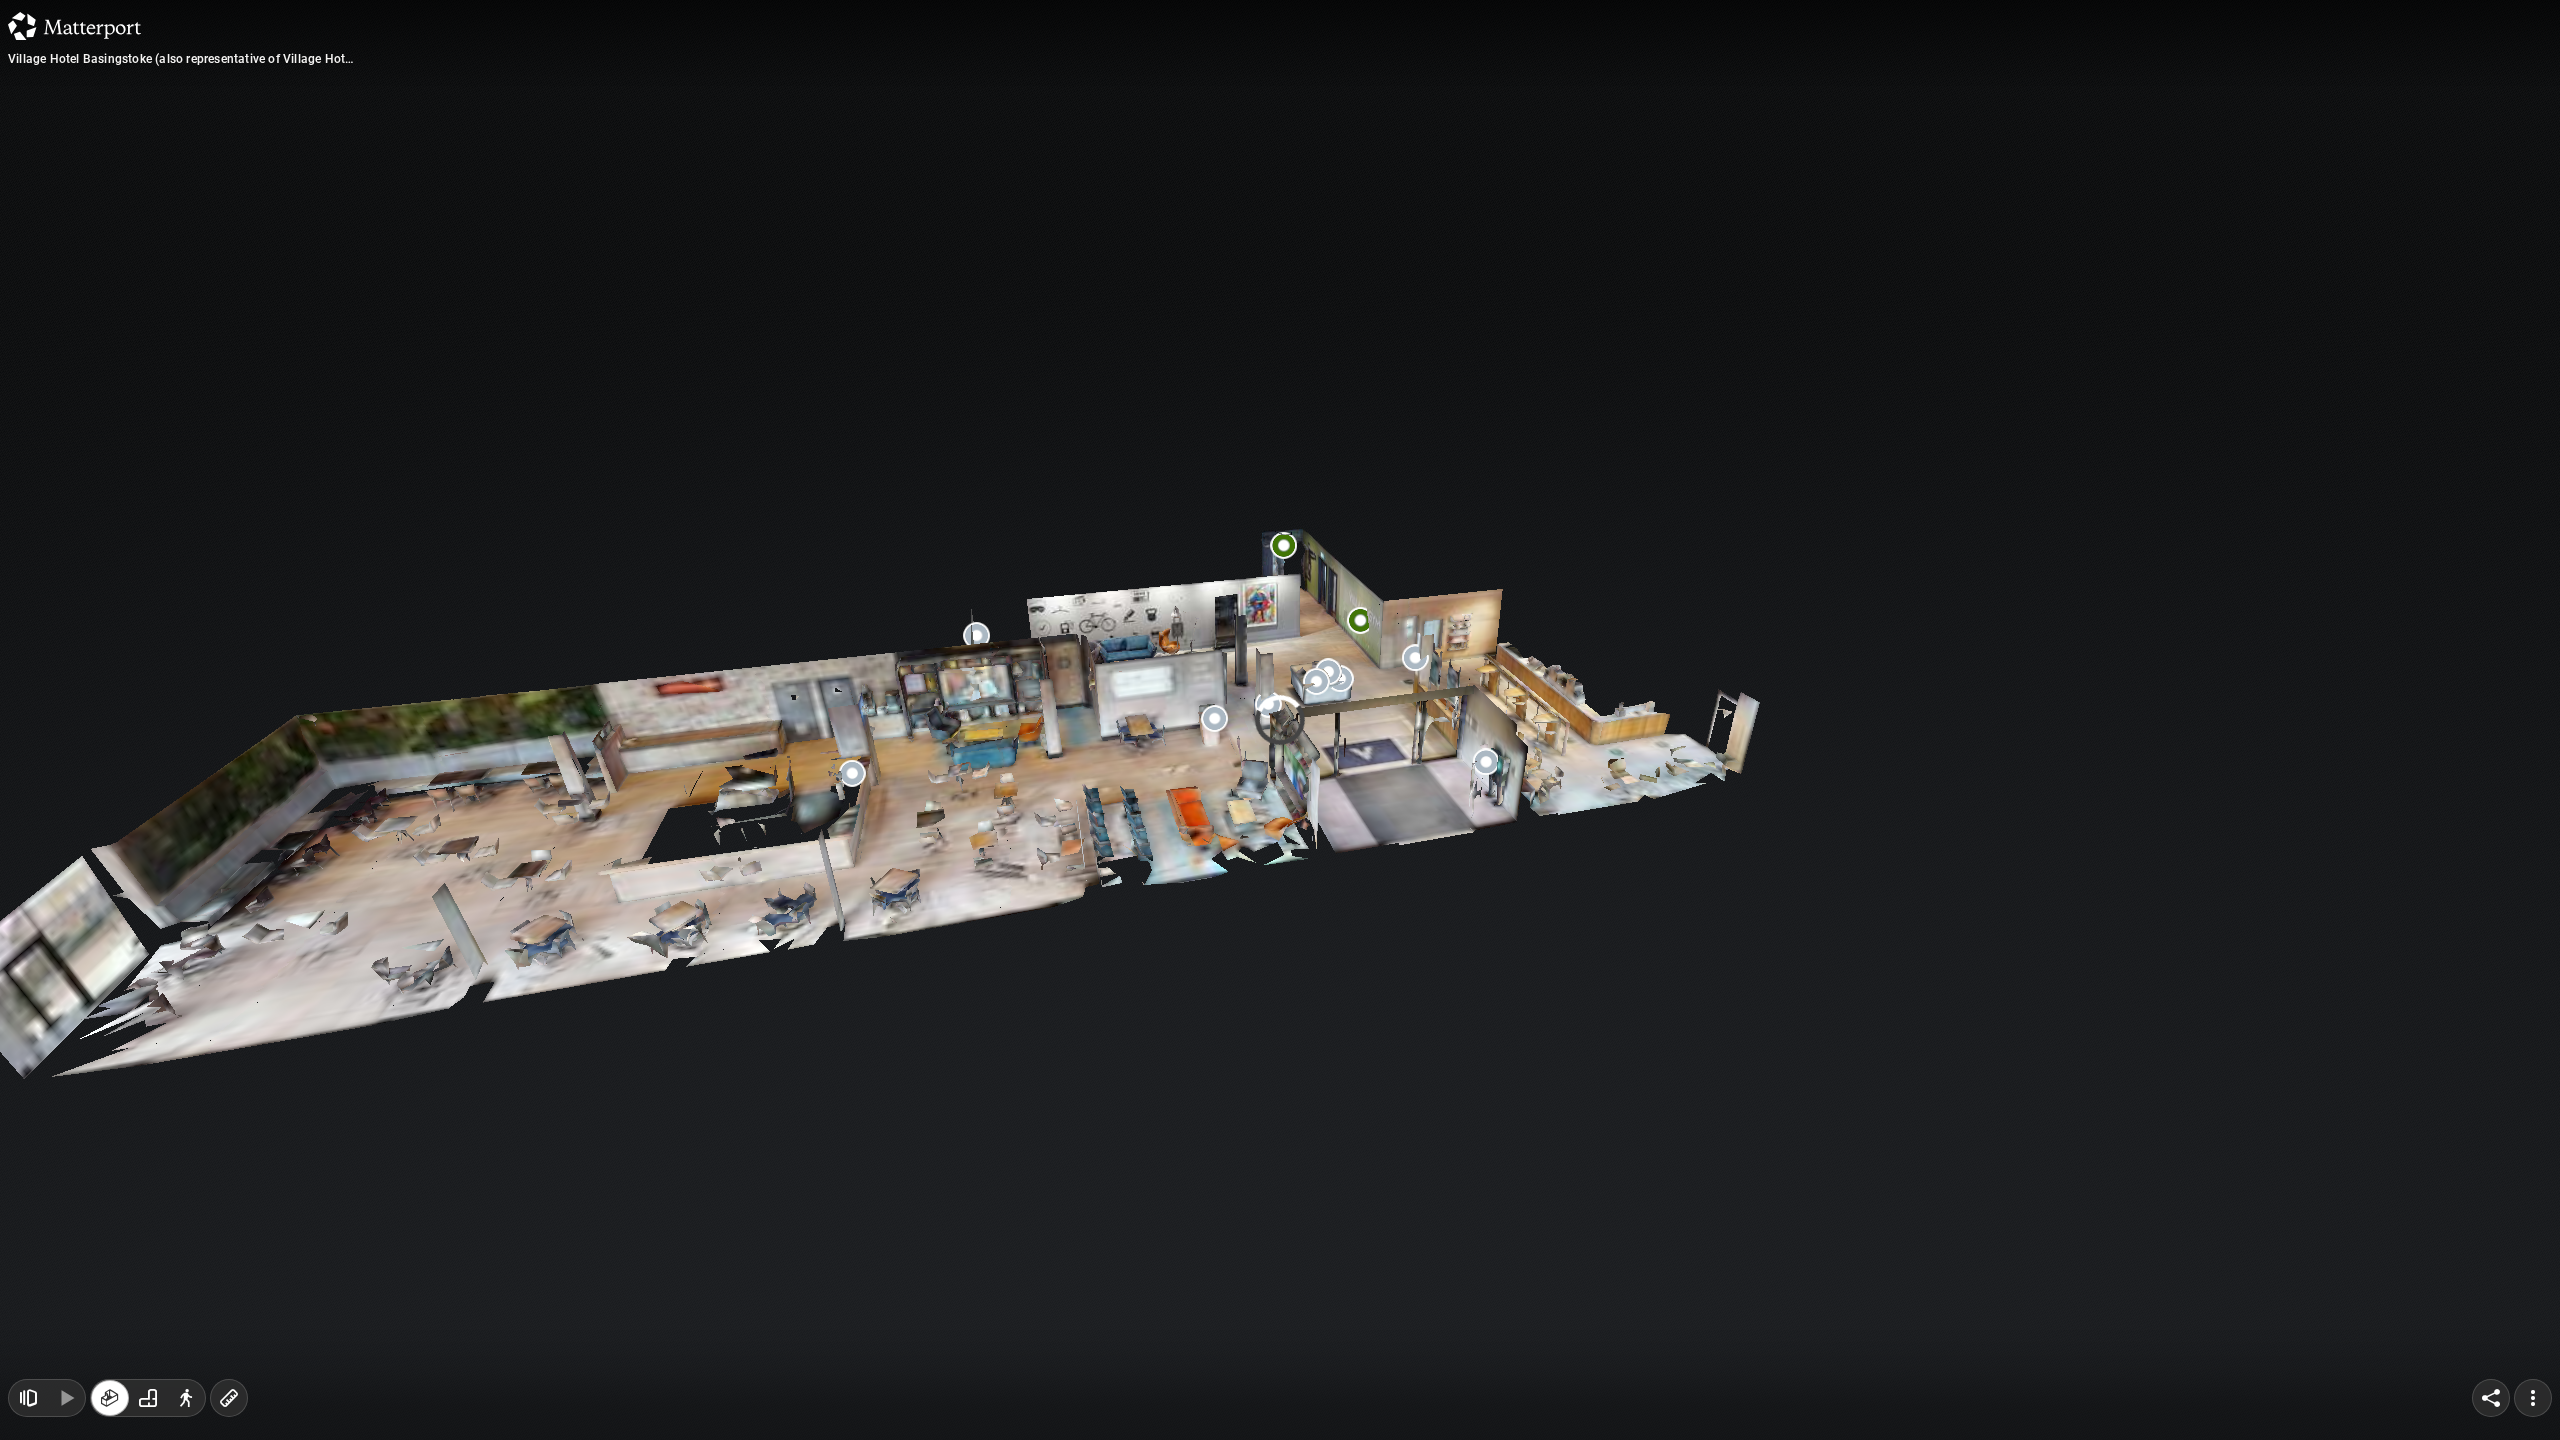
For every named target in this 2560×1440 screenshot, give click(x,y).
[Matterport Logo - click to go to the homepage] (74, 26)
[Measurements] (229, 1398)
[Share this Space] (2491, 1398)
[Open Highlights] (28, 1398)
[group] (148, 1398)
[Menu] (2533, 1398)
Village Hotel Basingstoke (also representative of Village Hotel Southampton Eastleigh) (181, 59)
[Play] (66, 1398)
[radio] (110, 1398)
